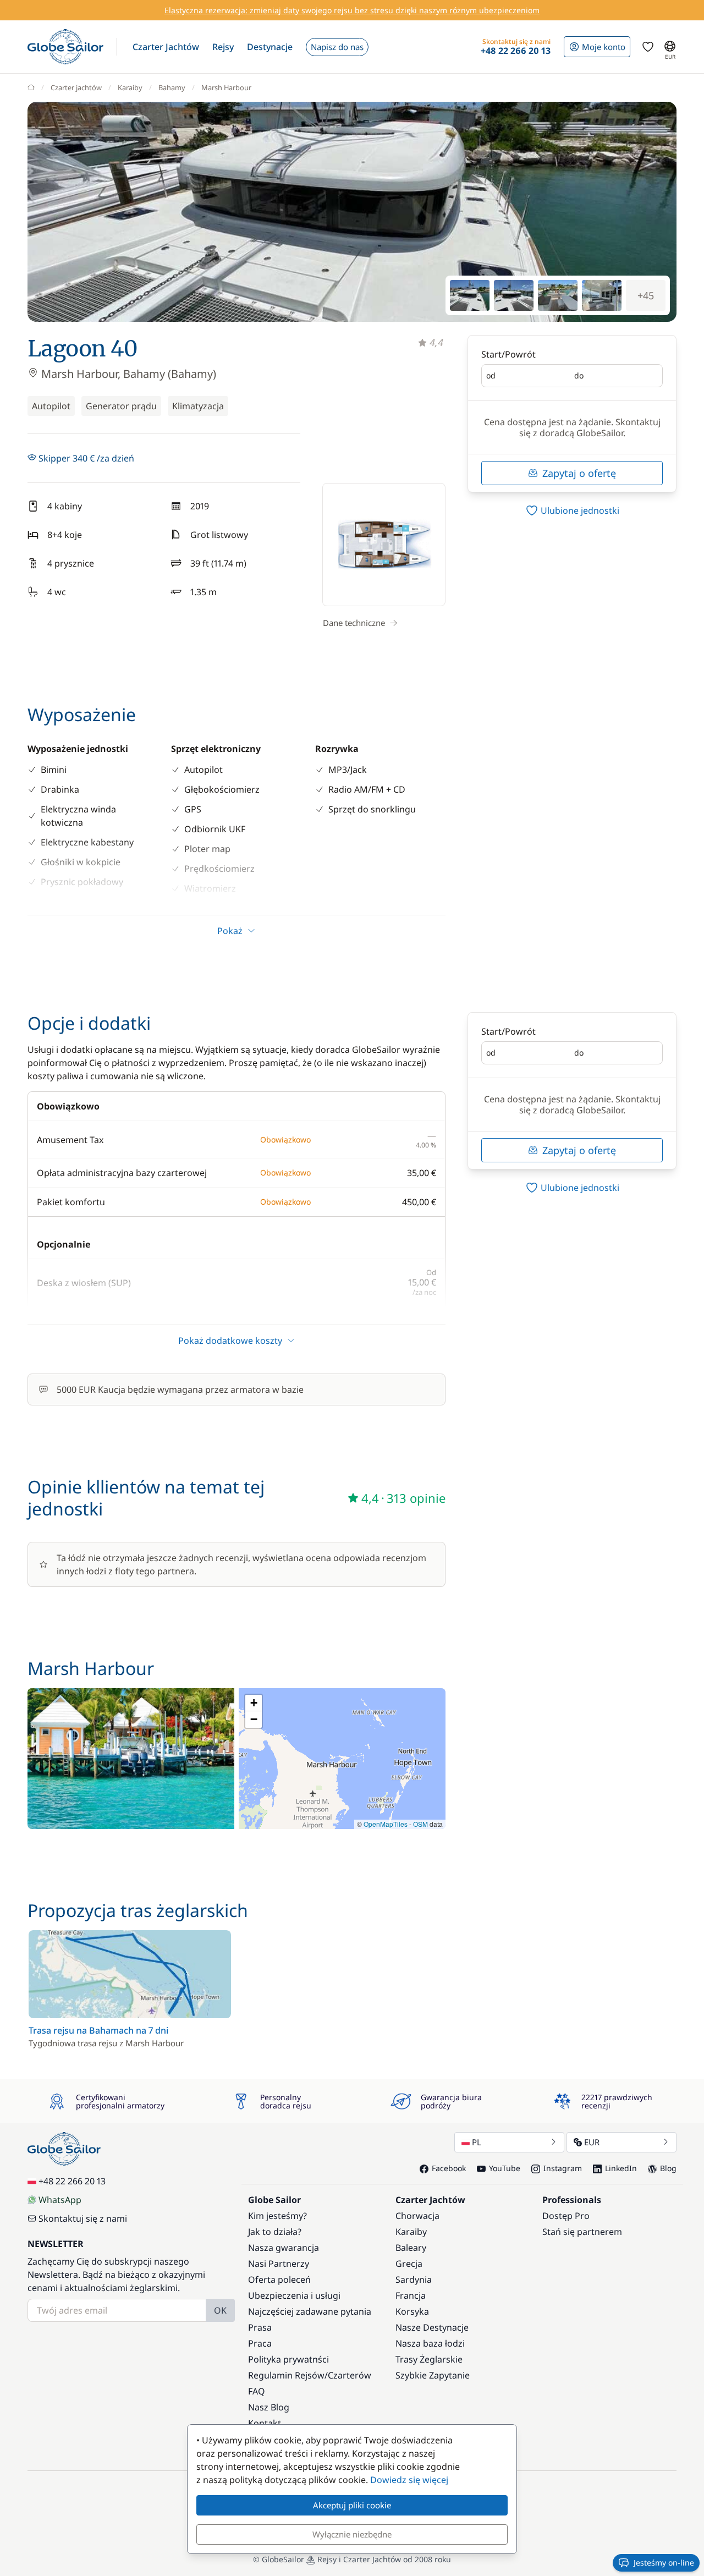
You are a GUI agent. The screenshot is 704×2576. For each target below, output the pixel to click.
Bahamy (172, 87)
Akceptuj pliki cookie (352, 2505)
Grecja (409, 2264)
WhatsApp (60, 2200)
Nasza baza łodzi (430, 2343)
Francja (411, 2295)
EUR (592, 2142)
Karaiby (130, 87)
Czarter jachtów (76, 87)
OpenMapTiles (386, 1824)
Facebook (449, 2168)
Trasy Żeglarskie (429, 2359)
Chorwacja (417, 2216)
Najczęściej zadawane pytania (310, 2311)
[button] (166, 47)
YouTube (505, 2168)
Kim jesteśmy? (277, 2216)
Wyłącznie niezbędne (352, 2534)
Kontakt (265, 2423)
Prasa (260, 2327)
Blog (668, 2168)
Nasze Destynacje (432, 2327)
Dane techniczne (354, 623)
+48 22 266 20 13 (72, 2181)
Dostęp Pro (566, 2216)
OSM (420, 1824)
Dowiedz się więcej (409, 2480)
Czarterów (350, 2375)
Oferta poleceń (279, 2280)
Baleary (411, 2248)
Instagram (563, 2168)
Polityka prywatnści (288, 2359)
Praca (260, 2343)
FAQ (257, 2391)
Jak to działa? (275, 2232)
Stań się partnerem (582, 2232)
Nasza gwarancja (284, 2248)
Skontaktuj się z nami (83, 2218)
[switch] (572, 510)
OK (220, 2310)
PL (477, 2142)
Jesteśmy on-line (664, 2563)
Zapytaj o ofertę (579, 473)
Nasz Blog (269, 2407)
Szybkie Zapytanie (433, 2375)
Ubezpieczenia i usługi (294, 2295)
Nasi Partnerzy (279, 2264)
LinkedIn (621, 2168)
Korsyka (412, 2311)
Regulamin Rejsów (286, 2375)
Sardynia (414, 2280)
